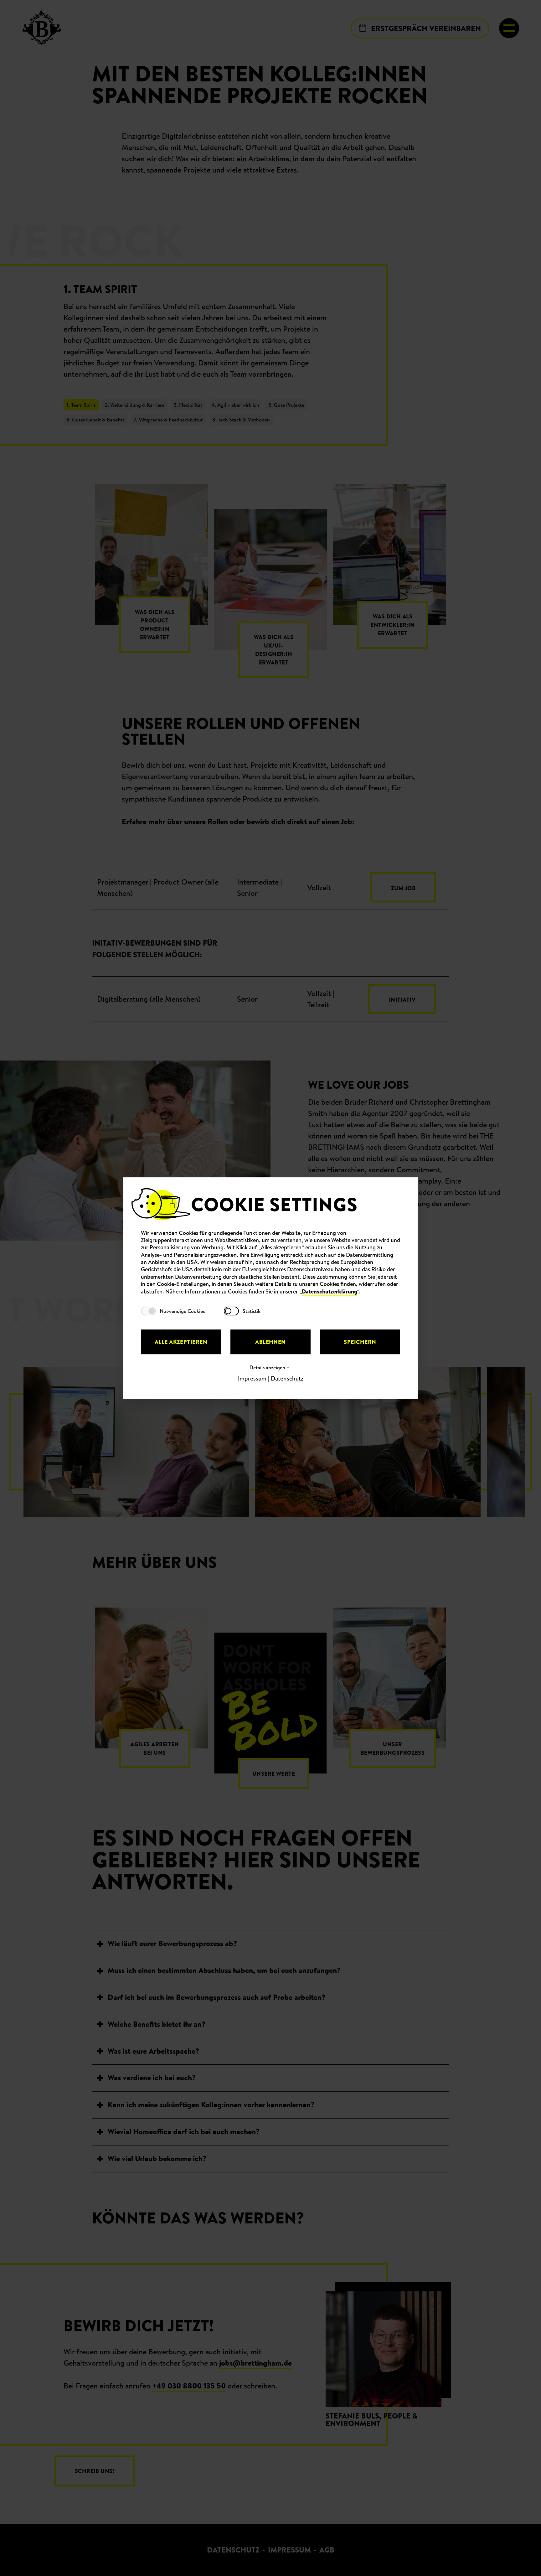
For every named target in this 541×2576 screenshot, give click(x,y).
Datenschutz (287, 1378)
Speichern (360, 1342)
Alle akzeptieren (181, 1342)
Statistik (252, 1311)
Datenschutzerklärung (330, 1291)
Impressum (252, 1378)
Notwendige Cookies (182, 1311)
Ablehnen (270, 1342)
